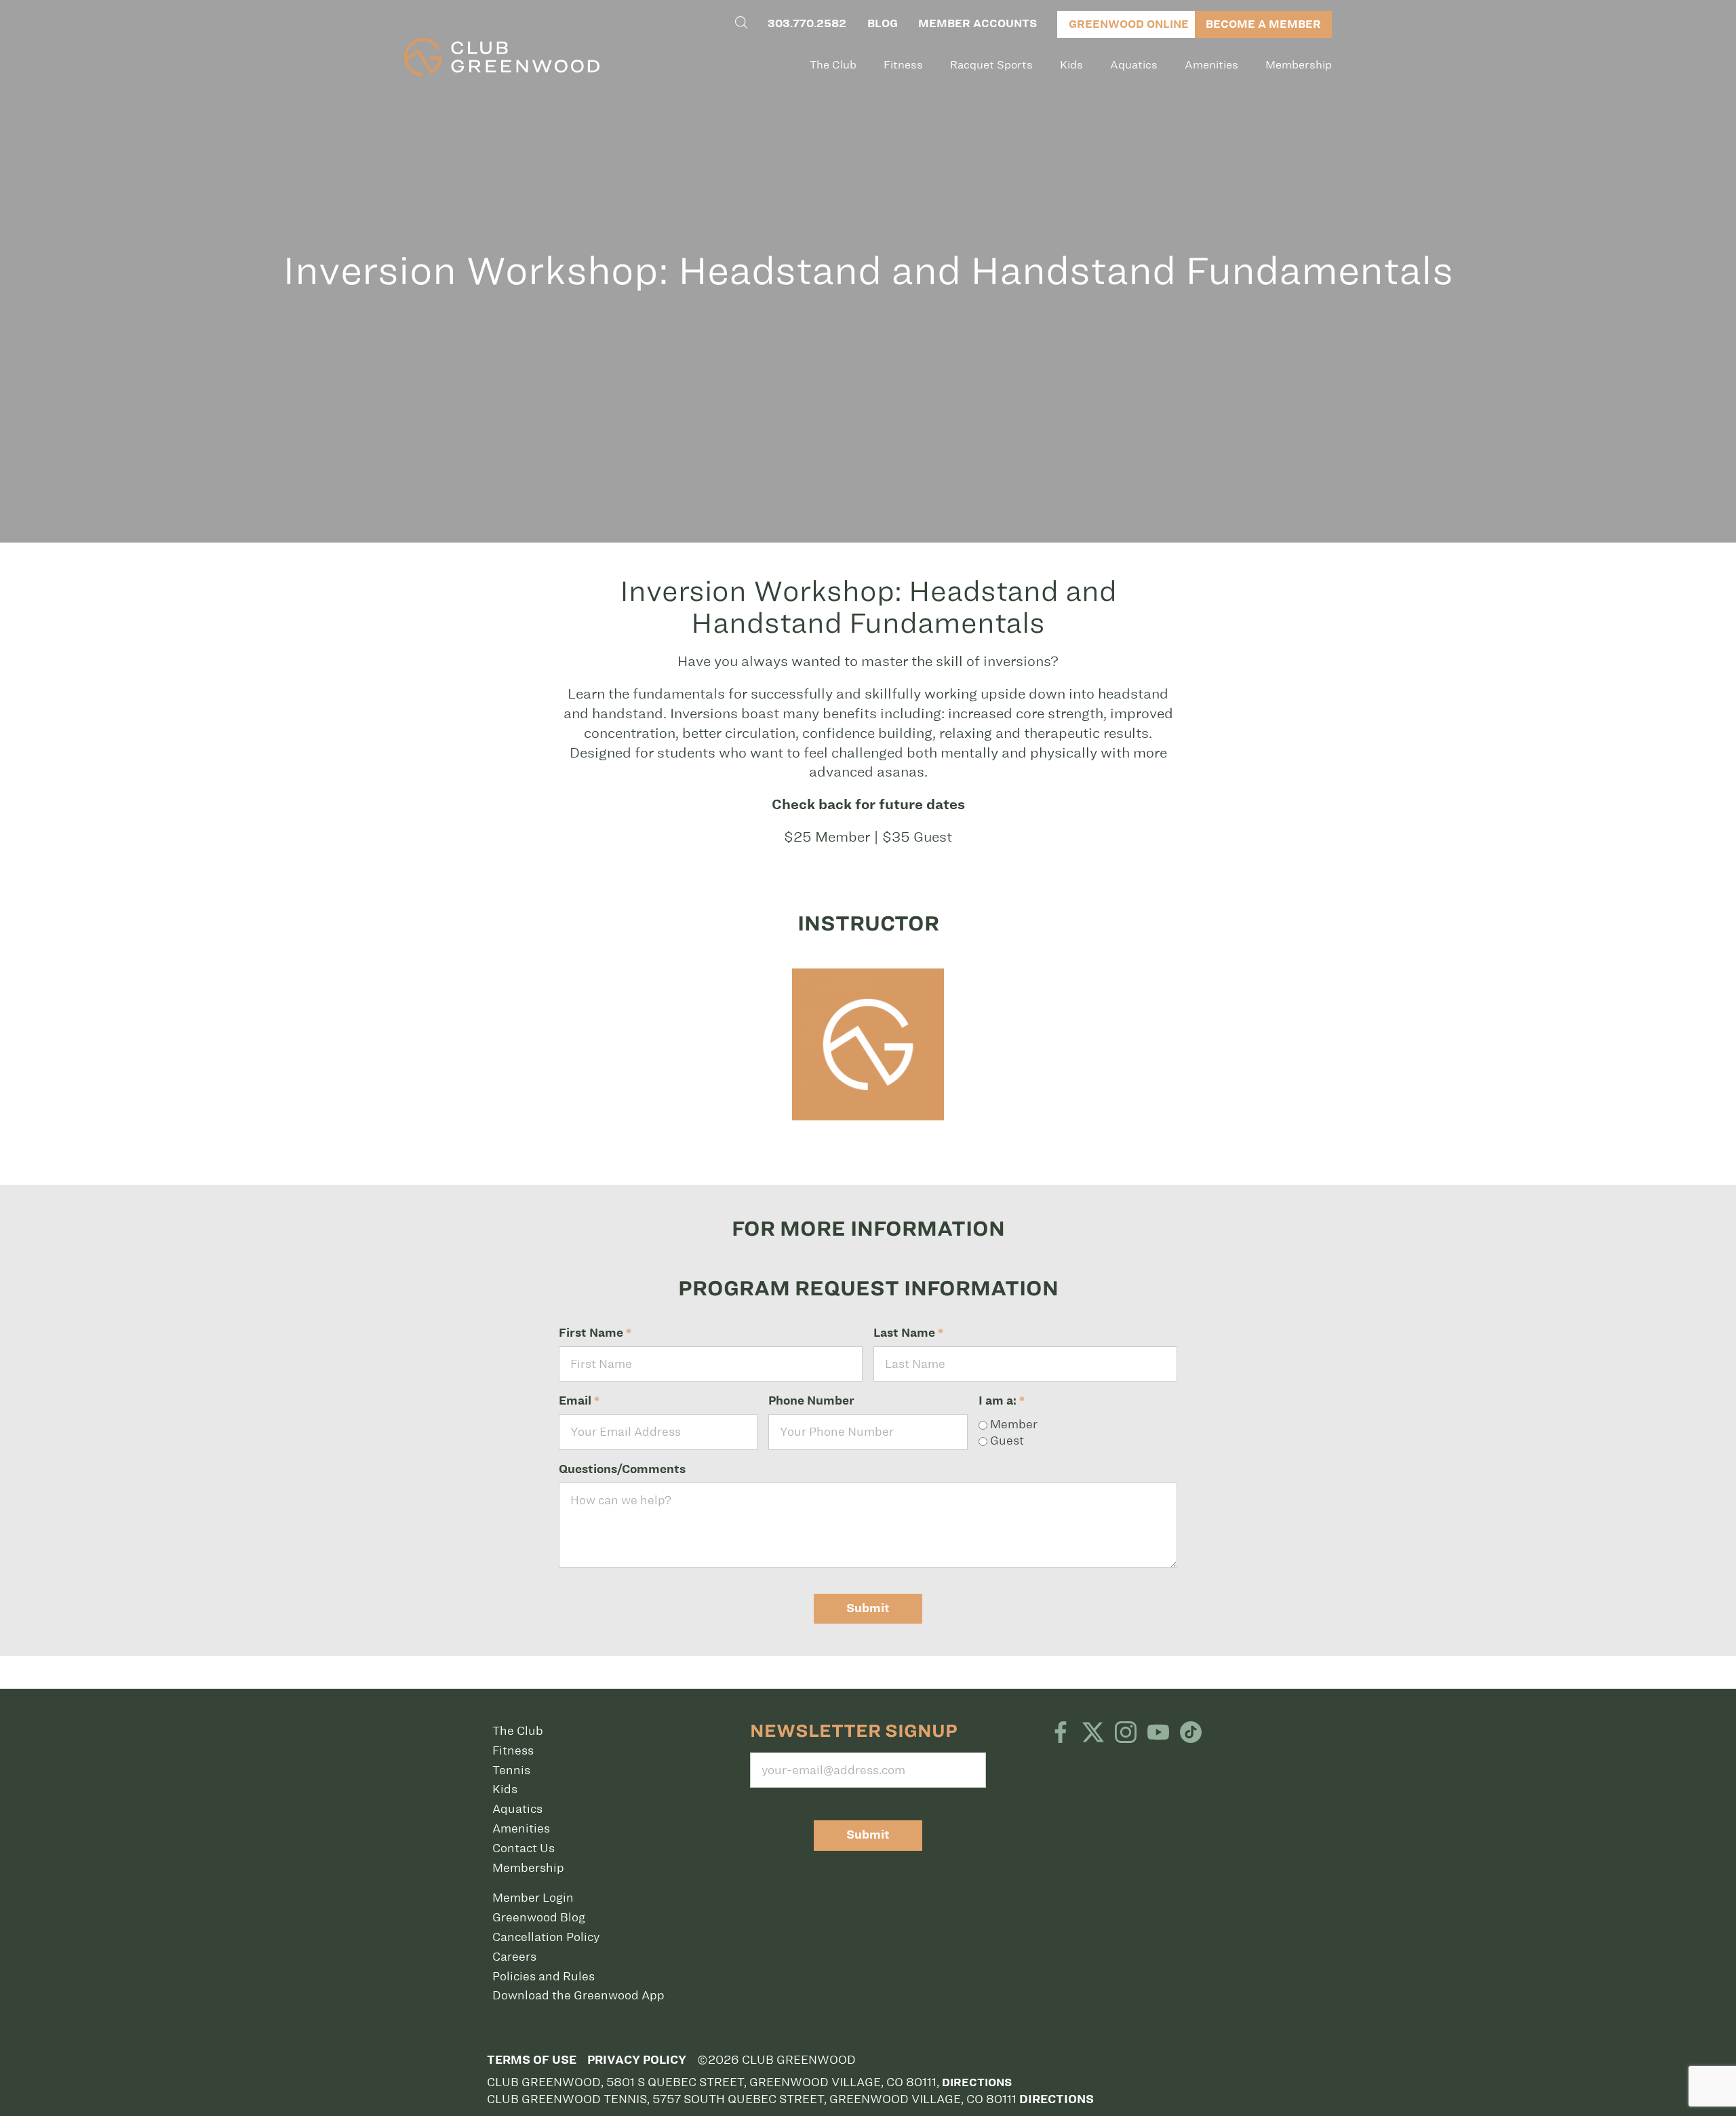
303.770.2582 (807, 23)
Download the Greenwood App (578, 1995)
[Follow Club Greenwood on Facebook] (1061, 1733)
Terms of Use (532, 2060)
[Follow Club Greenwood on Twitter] (1093, 1733)
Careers (514, 1957)
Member (1012, 1424)
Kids (1071, 65)
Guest (1006, 1441)
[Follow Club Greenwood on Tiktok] (1191, 1733)
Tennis (511, 1770)
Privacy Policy (637, 2060)
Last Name (908, 1333)
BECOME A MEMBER (1263, 24)
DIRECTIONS (1057, 2099)
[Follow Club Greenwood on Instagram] (1126, 1733)
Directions (977, 2082)
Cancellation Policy (546, 1937)
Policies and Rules (544, 1976)
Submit (868, 1608)
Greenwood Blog (539, 1917)
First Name (595, 1333)
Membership (1299, 65)
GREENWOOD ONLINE (1129, 24)
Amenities (1211, 65)
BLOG (883, 23)
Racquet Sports (991, 65)
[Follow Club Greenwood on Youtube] (1158, 1733)
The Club (833, 65)
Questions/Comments (622, 1469)
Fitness (903, 65)
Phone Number (811, 1401)
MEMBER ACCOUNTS (978, 23)
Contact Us (524, 1848)
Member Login (533, 1898)
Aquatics (1134, 65)
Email (579, 1401)
